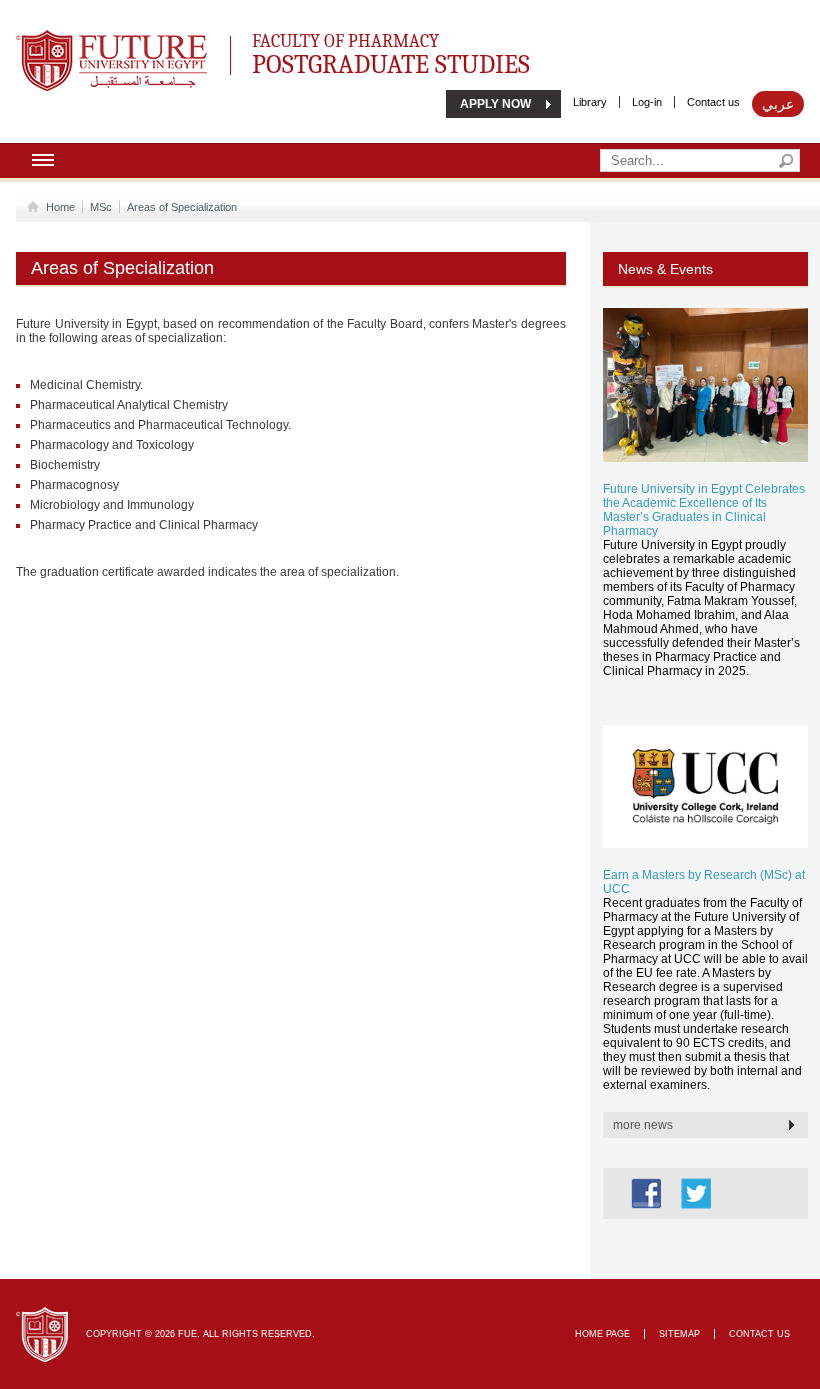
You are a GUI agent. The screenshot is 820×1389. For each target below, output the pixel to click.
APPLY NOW (495, 104)
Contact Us (759, 1334)
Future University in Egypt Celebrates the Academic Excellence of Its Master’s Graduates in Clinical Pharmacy (704, 510)
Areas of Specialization (182, 207)
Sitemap (679, 1334)
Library (590, 102)
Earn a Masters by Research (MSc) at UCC (704, 882)
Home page (602, 1334)
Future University (90, 40)
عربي (778, 104)
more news (643, 1125)
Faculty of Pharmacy (391, 51)
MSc (101, 207)
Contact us (713, 102)
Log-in (647, 102)
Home (60, 207)
